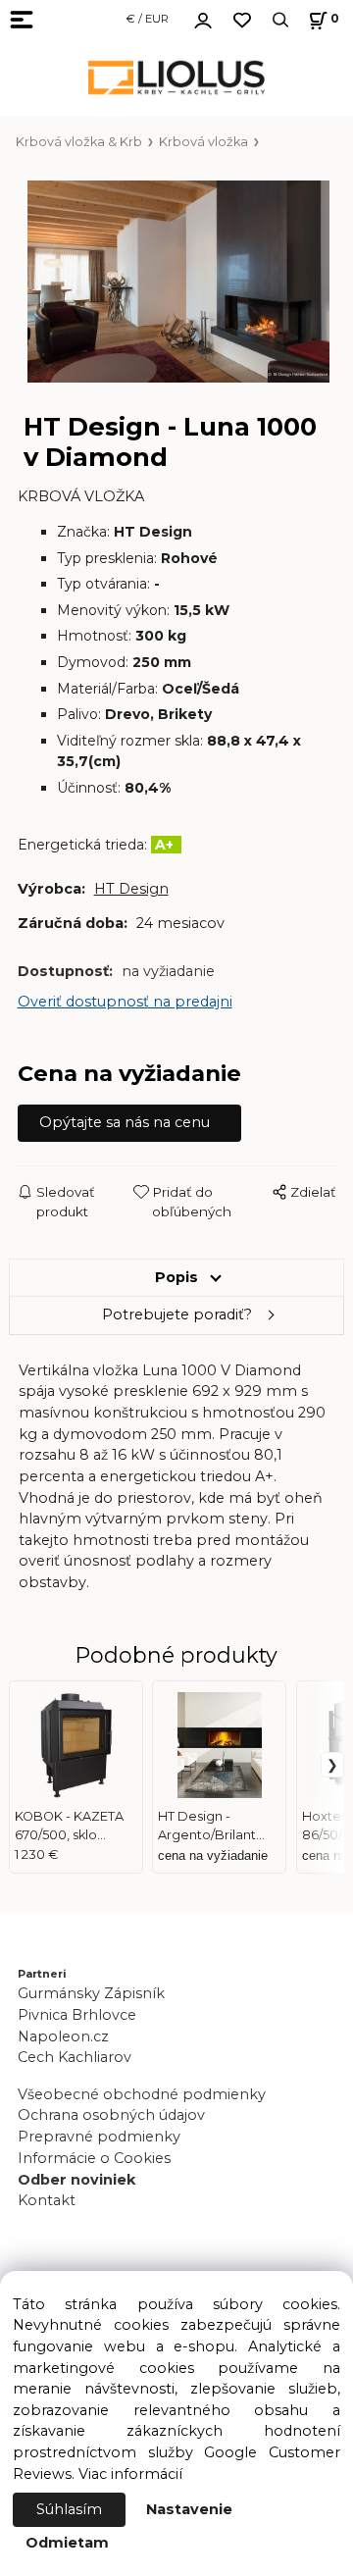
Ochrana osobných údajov (111, 2115)
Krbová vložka (203, 142)
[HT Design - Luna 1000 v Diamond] (177, 282)
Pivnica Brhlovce (81, 2015)
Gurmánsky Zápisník (91, 1993)
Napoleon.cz (63, 2036)
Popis (176, 1277)
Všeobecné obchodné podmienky (142, 2094)
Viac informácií (130, 2474)
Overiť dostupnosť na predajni (125, 1002)
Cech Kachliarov (75, 2057)
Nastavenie (189, 2509)
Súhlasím (69, 2509)
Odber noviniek (76, 2180)
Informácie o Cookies (94, 2158)
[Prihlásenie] (203, 18)
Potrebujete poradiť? (177, 1314)
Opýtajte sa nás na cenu (125, 1122)
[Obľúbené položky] (242, 20)
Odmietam (67, 2543)
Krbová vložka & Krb (79, 142)
